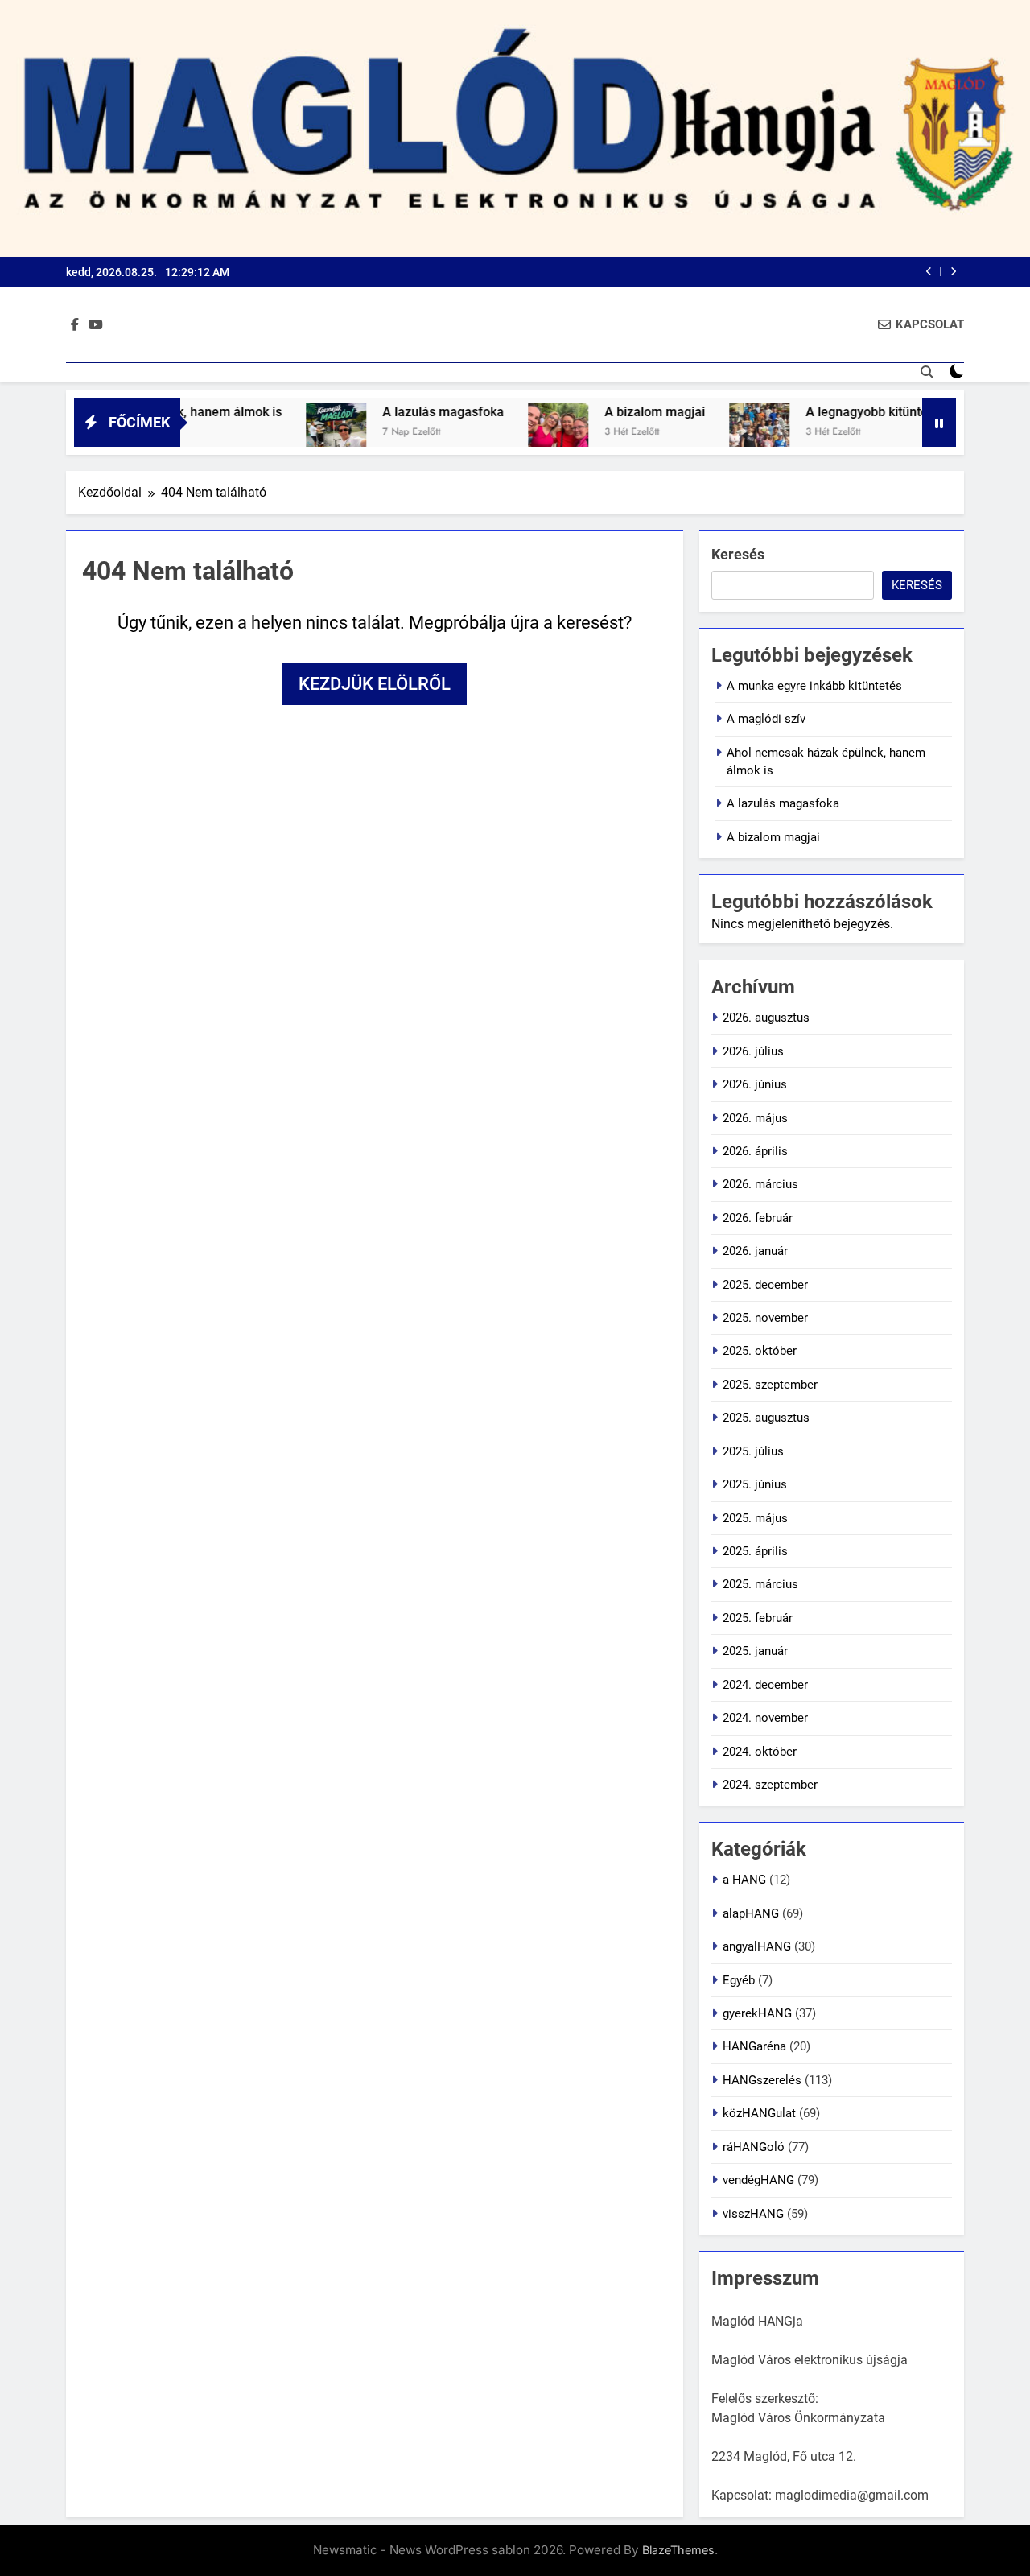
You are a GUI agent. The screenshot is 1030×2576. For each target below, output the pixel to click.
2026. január (755, 1251)
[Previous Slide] (929, 272)
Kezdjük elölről (375, 684)
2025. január (755, 1651)
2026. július (753, 1051)
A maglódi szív (766, 719)
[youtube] (96, 325)
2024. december (765, 1685)
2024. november (765, 1718)
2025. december (765, 1285)
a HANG (744, 1880)
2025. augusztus (766, 1418)
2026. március (760, 1184)
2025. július (753, 1451)
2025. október (760, 1351)
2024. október (760, 1752)
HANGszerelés (762, 2080)
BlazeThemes (678, 2550)
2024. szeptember (770, 1785)
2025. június (755, 1484)
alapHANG (751, 1913)
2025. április (755, 1551)
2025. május (755, 1518)
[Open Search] (927, 372)
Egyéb (739, 1980)
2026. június (755, 1084)
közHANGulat (759, 2113)
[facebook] (75, 325)
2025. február (758, 1618)
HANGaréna (754, 2046)
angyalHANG (757, 1946)
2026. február (758, 1218)
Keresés (738, 554)
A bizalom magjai (606, 412)
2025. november (765, 1318)
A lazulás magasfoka (395, 412)
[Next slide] (953, 272)
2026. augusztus (766, 1018)
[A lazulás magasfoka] (288, 433)
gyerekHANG (757, 2013)
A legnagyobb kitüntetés (827, 412)
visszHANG (753, 2214)
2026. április (755, 1151)
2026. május (755, 1118)
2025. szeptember (770, 1385)
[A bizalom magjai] (510, 433)
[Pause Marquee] (939, 423)
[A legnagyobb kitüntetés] (711, 433)
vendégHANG (758, 2180)
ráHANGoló (754, 2147)
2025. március (760, 1584)
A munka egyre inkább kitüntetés (814, 686)
